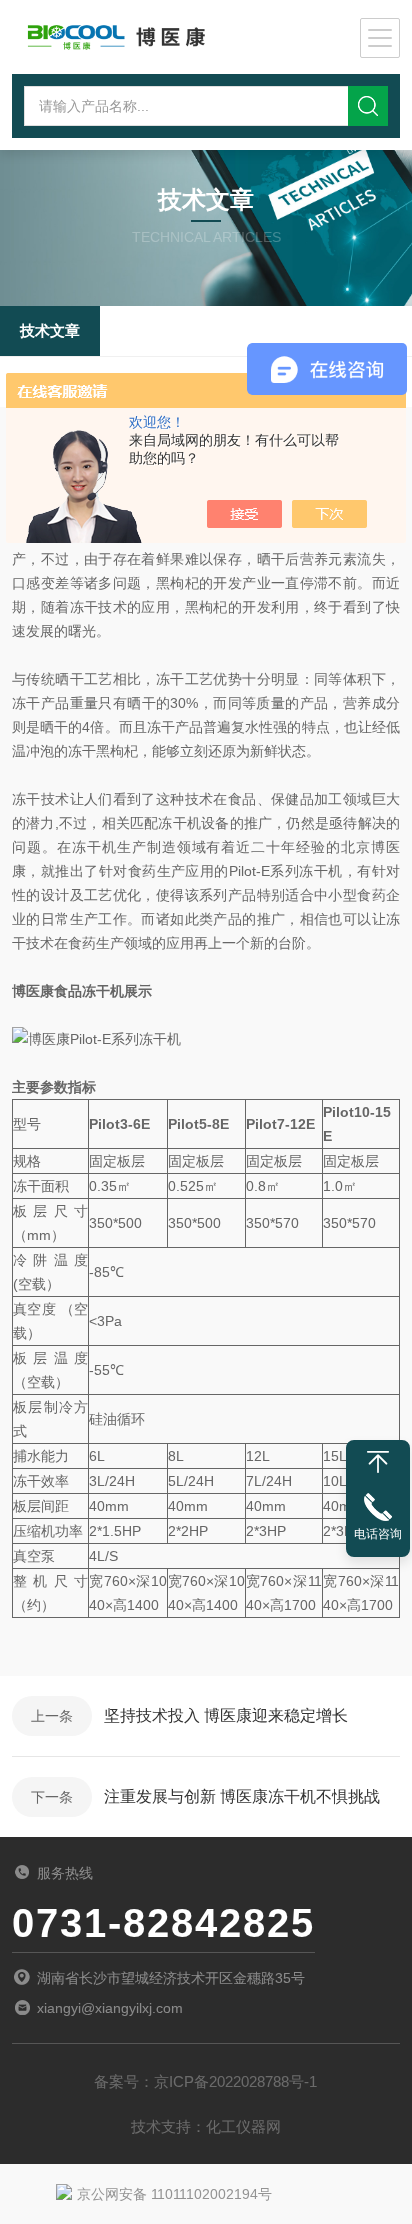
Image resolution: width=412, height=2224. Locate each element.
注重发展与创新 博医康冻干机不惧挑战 (242, 1796)
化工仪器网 (243, 2126)
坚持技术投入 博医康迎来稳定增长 (226, 1715)
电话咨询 (378, 1534)
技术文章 (50, 330)
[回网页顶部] (378, 1462)
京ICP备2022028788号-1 (235, 2081)
